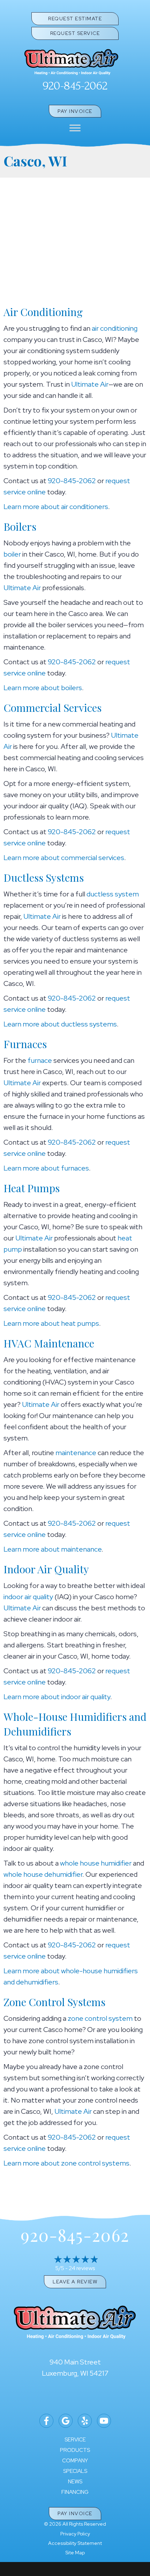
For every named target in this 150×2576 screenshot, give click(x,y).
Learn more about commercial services (64, 858)
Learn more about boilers (43, 688)
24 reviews (82, 2268)
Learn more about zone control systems (66, 2163)
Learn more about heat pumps (51, 1323)
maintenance (76, 1453)
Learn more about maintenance (52, 1549)
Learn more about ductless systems (60, 1024)
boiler (12, 554)
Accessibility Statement (75, 2543)
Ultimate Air (90, 384)
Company (75, 2461)
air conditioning (115, 328)
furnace (40, 1060)
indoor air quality (28, 1597)
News (75, 2482)
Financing (75, 2492)
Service (75, 2440)
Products (75, 2450)
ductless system (113, 894)
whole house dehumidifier (43, 1874)
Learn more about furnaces (46, 1168)
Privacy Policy (75, 2534)
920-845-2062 (75, 86)
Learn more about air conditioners (56, 507)
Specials (75, 2471)
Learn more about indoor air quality (57, 1697)
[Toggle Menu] (75, 128)
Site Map (75, 2553)
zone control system (100, 2018)
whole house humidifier (96, 1863)
